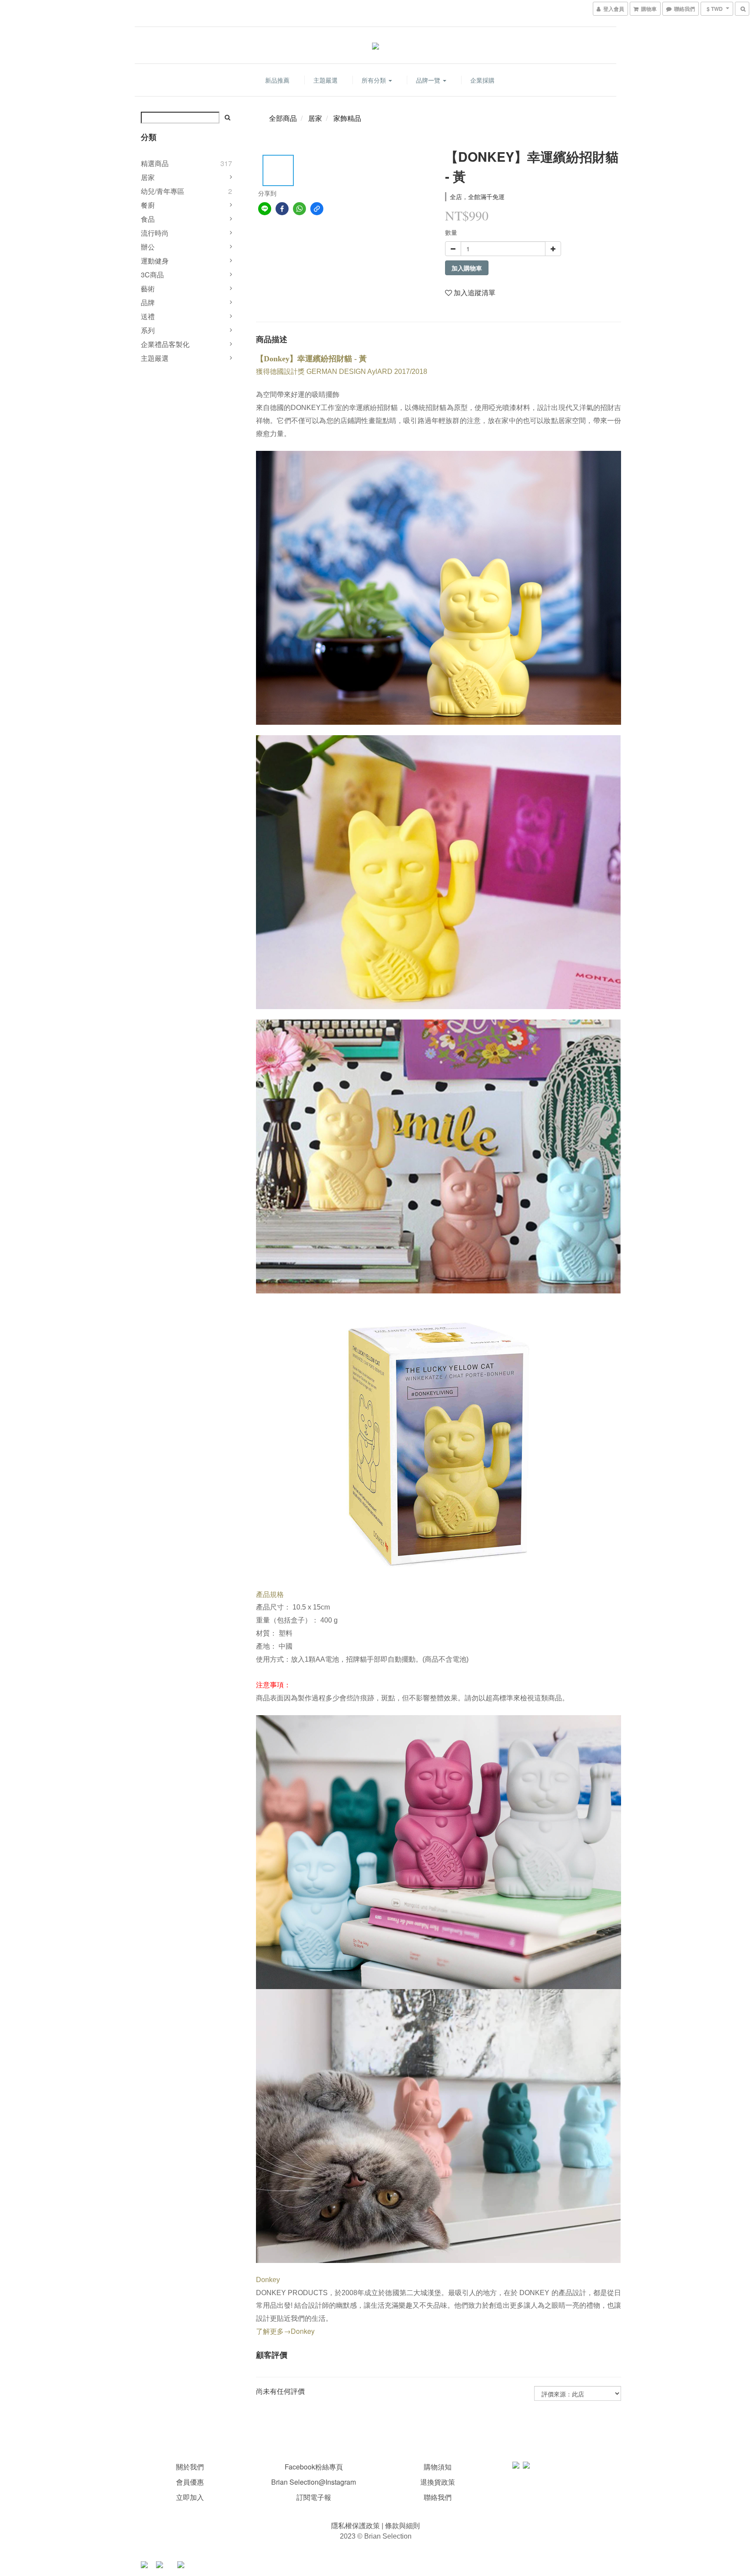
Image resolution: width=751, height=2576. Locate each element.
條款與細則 (402, 2525)
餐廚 (148, 205)
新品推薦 (277, 80)
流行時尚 (155, 233)
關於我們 (190, 2467)
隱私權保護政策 (356, 2525)
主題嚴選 (326, 80)
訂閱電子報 (314, 2497)
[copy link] (317, 209)
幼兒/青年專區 (163, 191)
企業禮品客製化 (165, 344)
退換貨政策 (438, 2482)
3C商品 (152, 275)
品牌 (148, 302)
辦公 (148, 247)
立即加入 (190, 2497)
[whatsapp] (299, 209)
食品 (148, 219)
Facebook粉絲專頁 (314, 2467)
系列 (148, 330)
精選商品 (155, 163)
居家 (148, 177)
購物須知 (438, 2467)
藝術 (148, 288)
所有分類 (375, 80)
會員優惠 (190, 2482)
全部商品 (283, 118)
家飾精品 (347, 118)
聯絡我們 (438, 2497)
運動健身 (155, 261)
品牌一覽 (429, 80)
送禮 (148, 316)
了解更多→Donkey (285, 2331)
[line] (265, 209)
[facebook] (282, 209)
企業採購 (482, 80)
